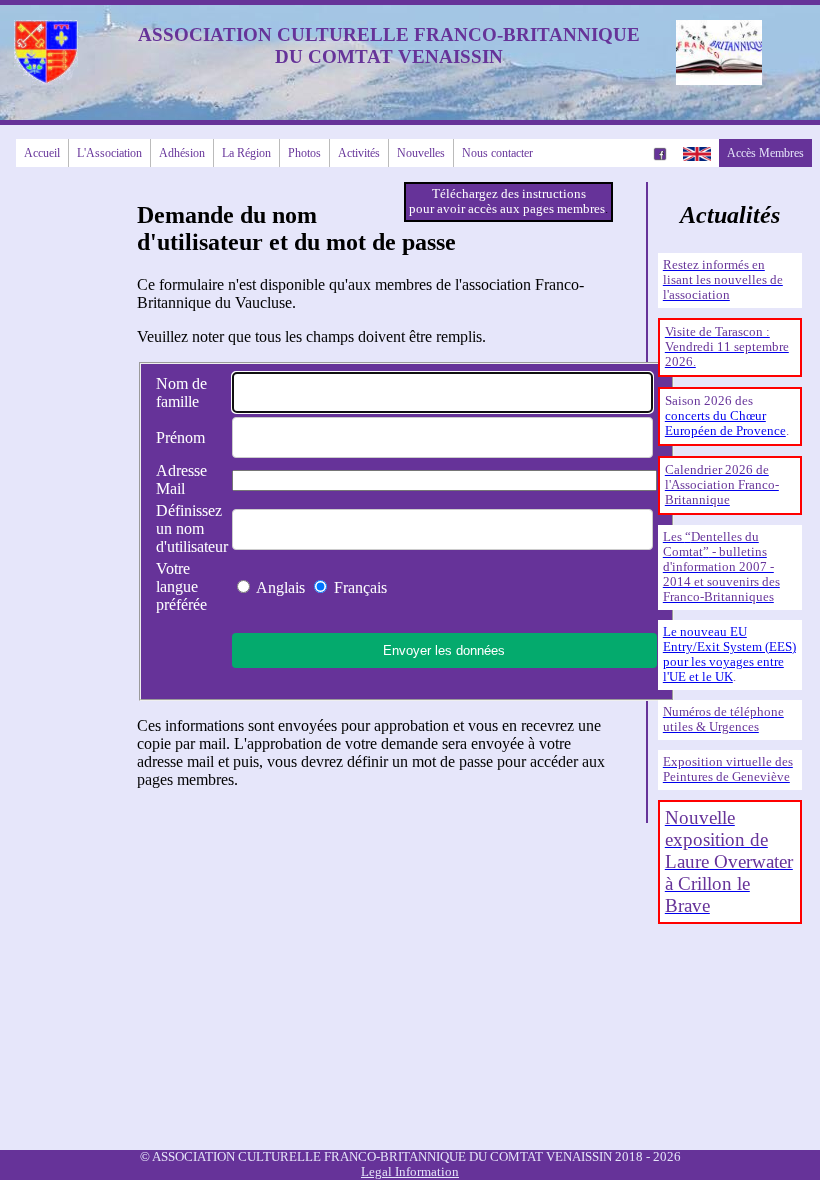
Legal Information (410, 1172)
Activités (359, 153)
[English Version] (697, 153)
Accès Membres (765, 153)
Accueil (42, 153)
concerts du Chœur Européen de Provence (725, 423)
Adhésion (182, 153)
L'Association (109, 153)
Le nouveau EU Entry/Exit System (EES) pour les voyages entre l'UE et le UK (729, 654)
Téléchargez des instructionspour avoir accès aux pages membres (507, 201)
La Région (246, 153)
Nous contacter (497, 153)
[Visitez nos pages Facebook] (660, 153)
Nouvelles (421, 153)
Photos (304, 153)
